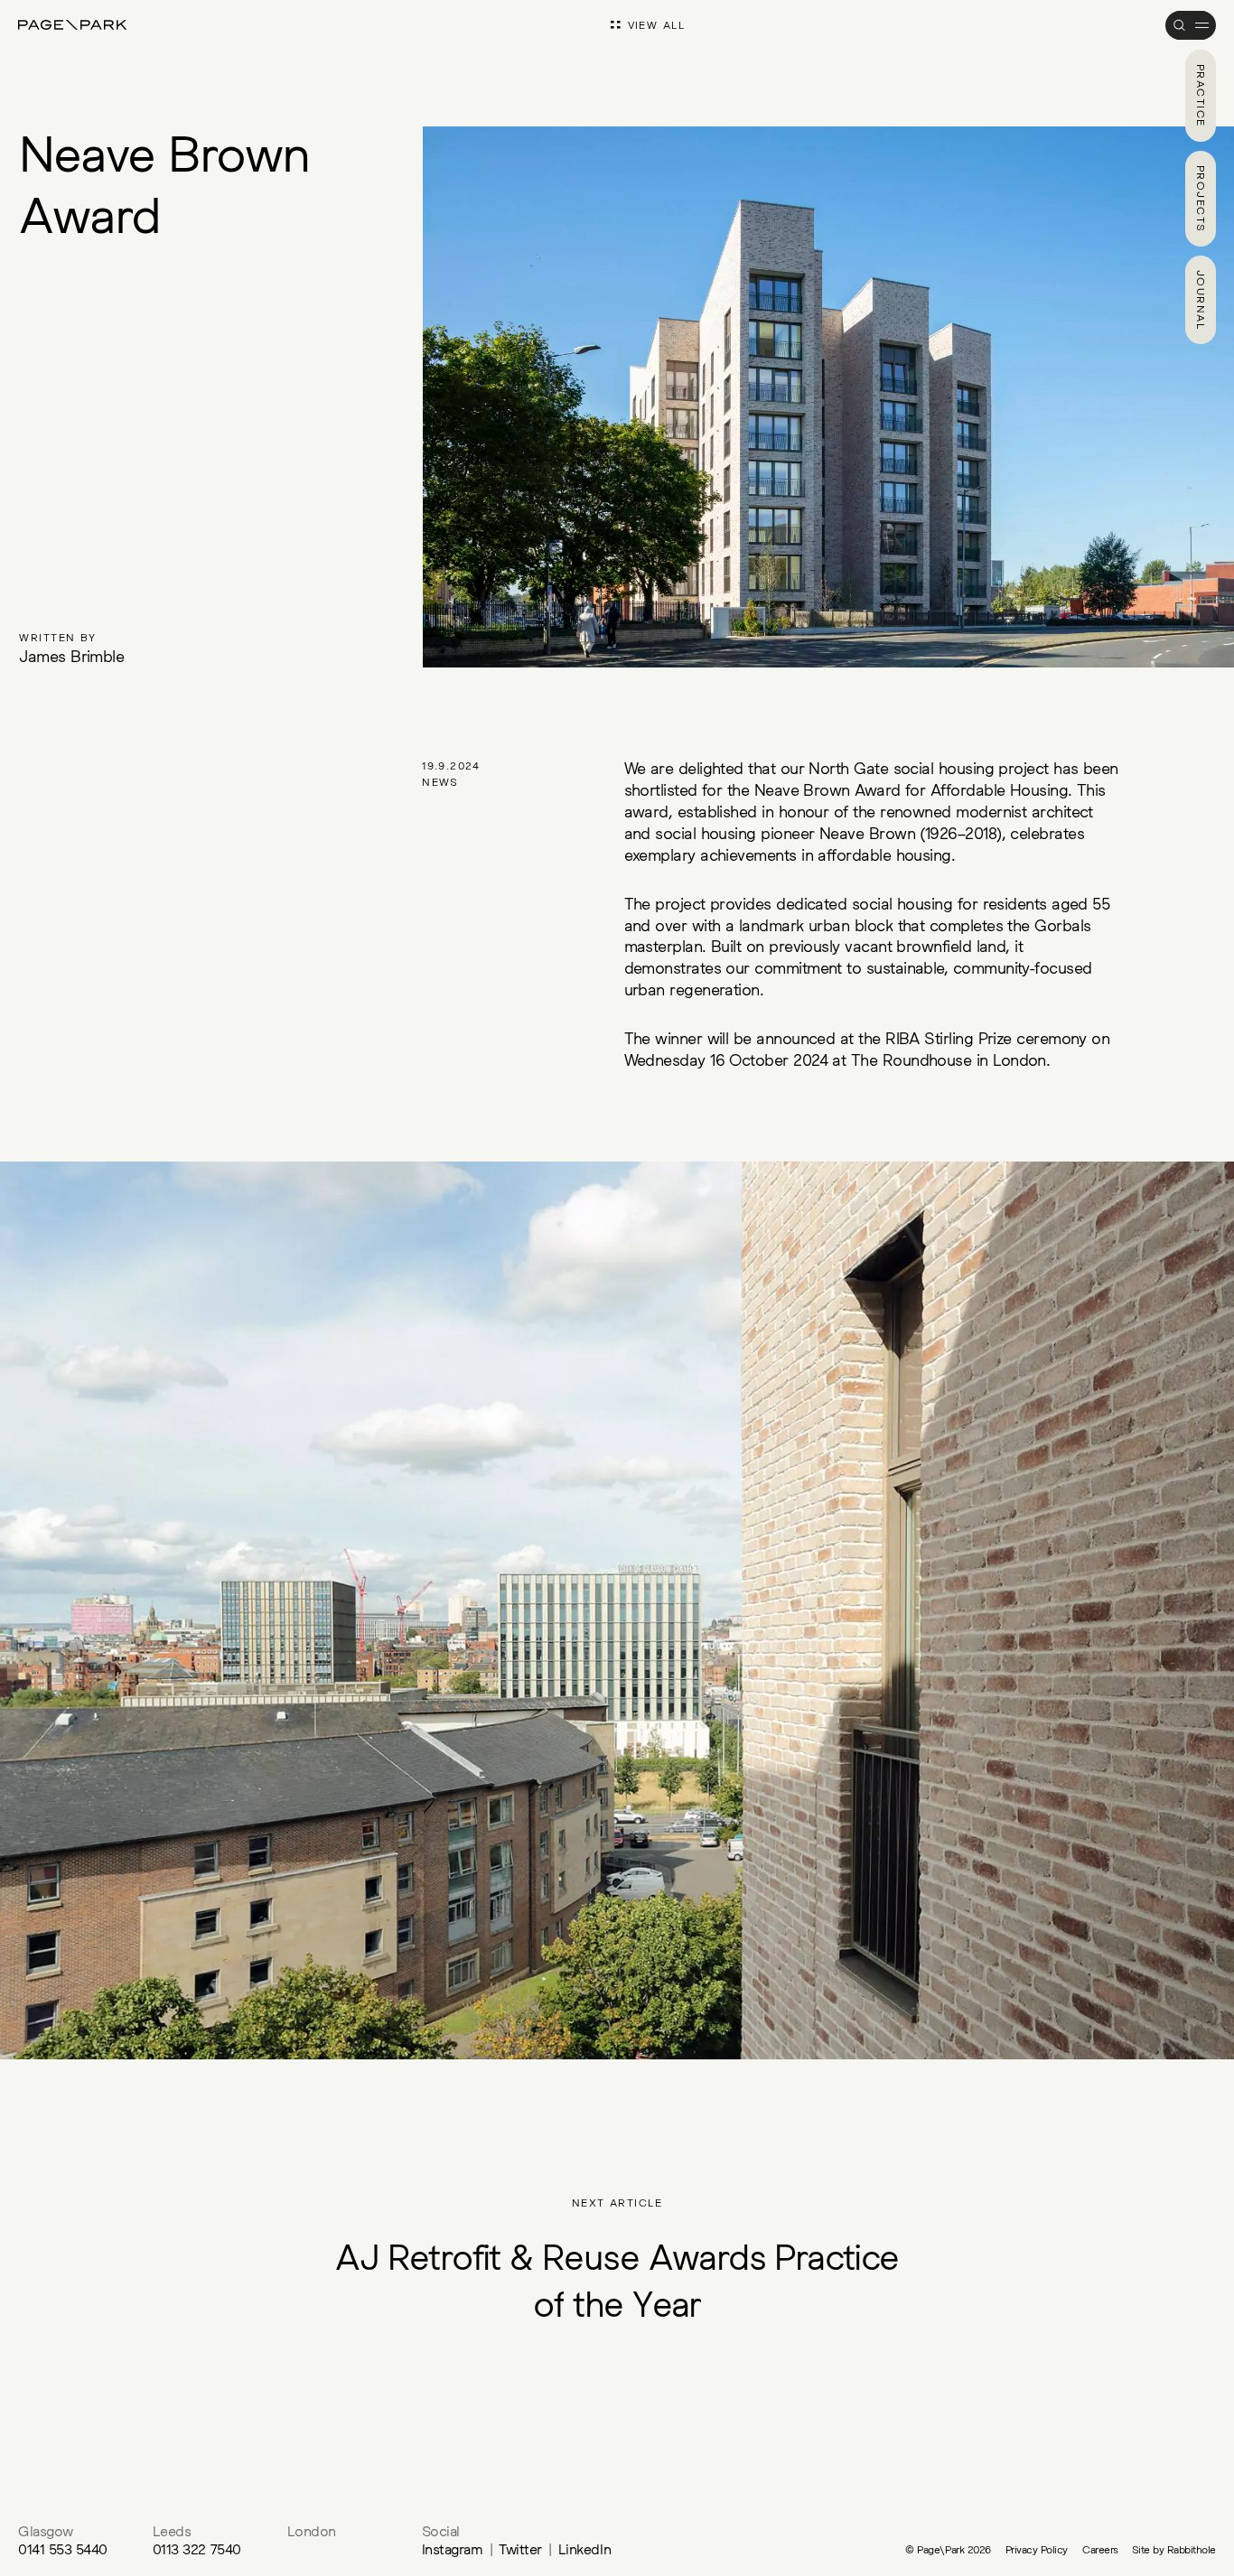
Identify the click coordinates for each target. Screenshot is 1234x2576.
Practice (1201, 96)
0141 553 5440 (63, 2549)
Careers (1100, 2549)
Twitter (520, 2549)
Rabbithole (1192, 2549)
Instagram (453, 2549)
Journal (1201, 300)
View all (657, 25)
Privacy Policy (1037, 2549)
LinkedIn (584, 2549)
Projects (1201, 199)
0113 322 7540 (197, 2549)
